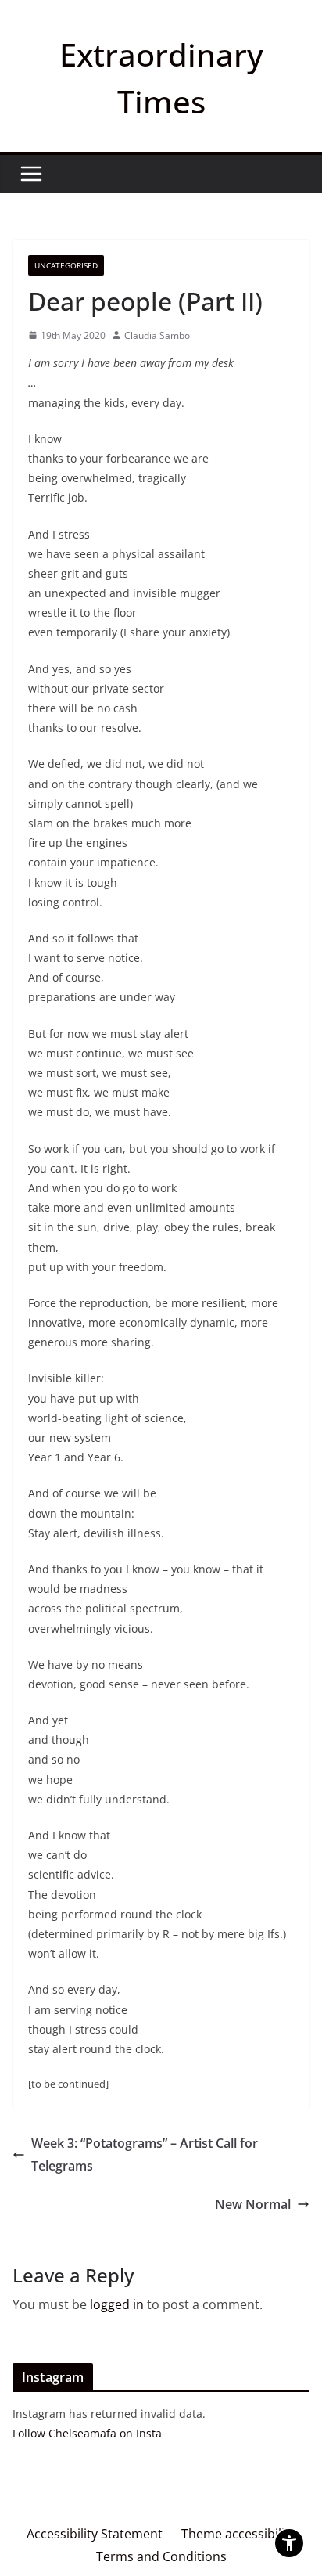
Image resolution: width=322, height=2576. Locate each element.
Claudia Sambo (157, 335)
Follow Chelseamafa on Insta (87, 2433)
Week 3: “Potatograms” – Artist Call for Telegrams (145, 2154)
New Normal (253, 2204)
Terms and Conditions (161, 2556)
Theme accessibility (238, 2534)
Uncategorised (66, 265)
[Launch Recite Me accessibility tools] (289, 2543)
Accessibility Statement (95, 2534)
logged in (117, 2304)
